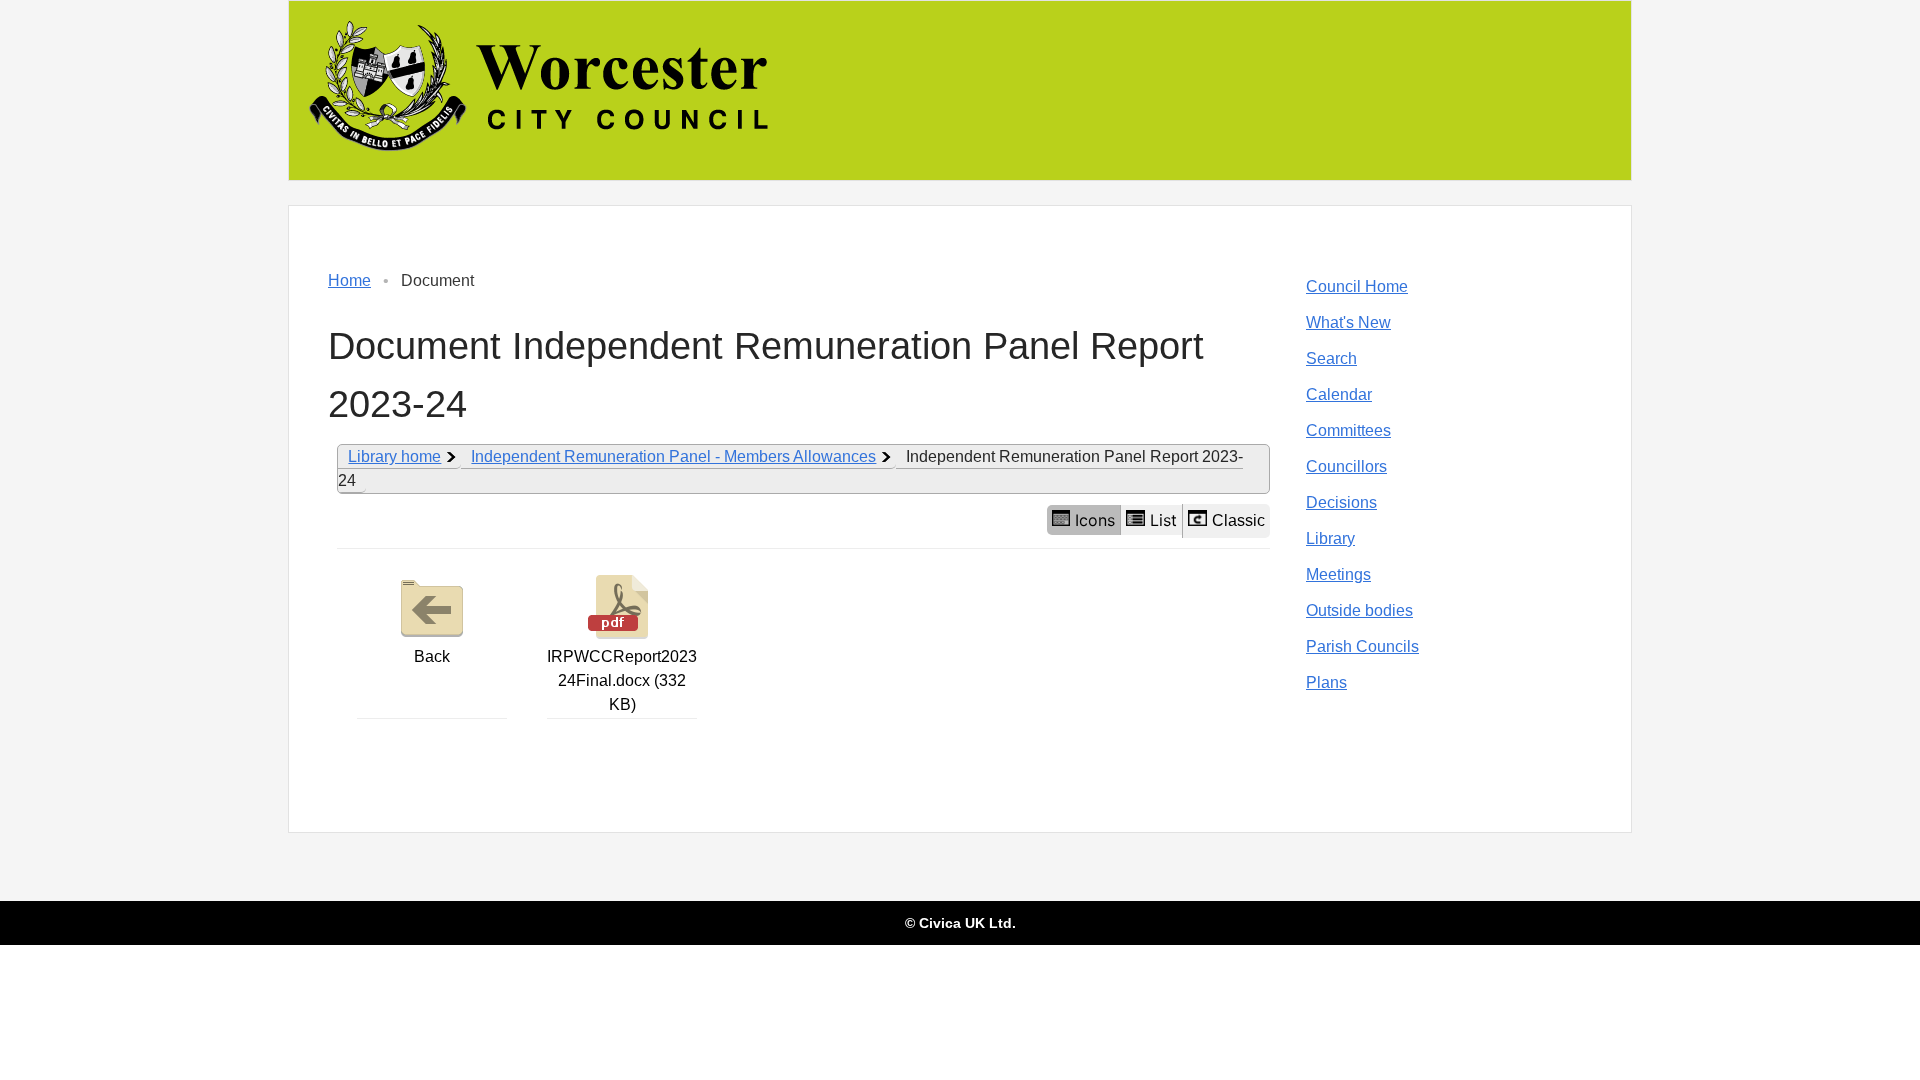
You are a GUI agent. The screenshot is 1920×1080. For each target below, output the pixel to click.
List (1163, 520)
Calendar (1339, 394)
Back (432, 656)
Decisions (1341, 502)
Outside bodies (1359, 610)
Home (349, 280)
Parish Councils (1362, 646)
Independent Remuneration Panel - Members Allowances (673, 456)
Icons (1095, 520)
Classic (1238, 520)
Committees (1348, 430)
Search (1331, 358)
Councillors (1346, 466)
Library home (394, 456)
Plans (1326, 682)
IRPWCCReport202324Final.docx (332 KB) (622, 680)
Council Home (1357, 286)
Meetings (1338, 574)
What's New (1348, 322)
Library (1330, 538)
